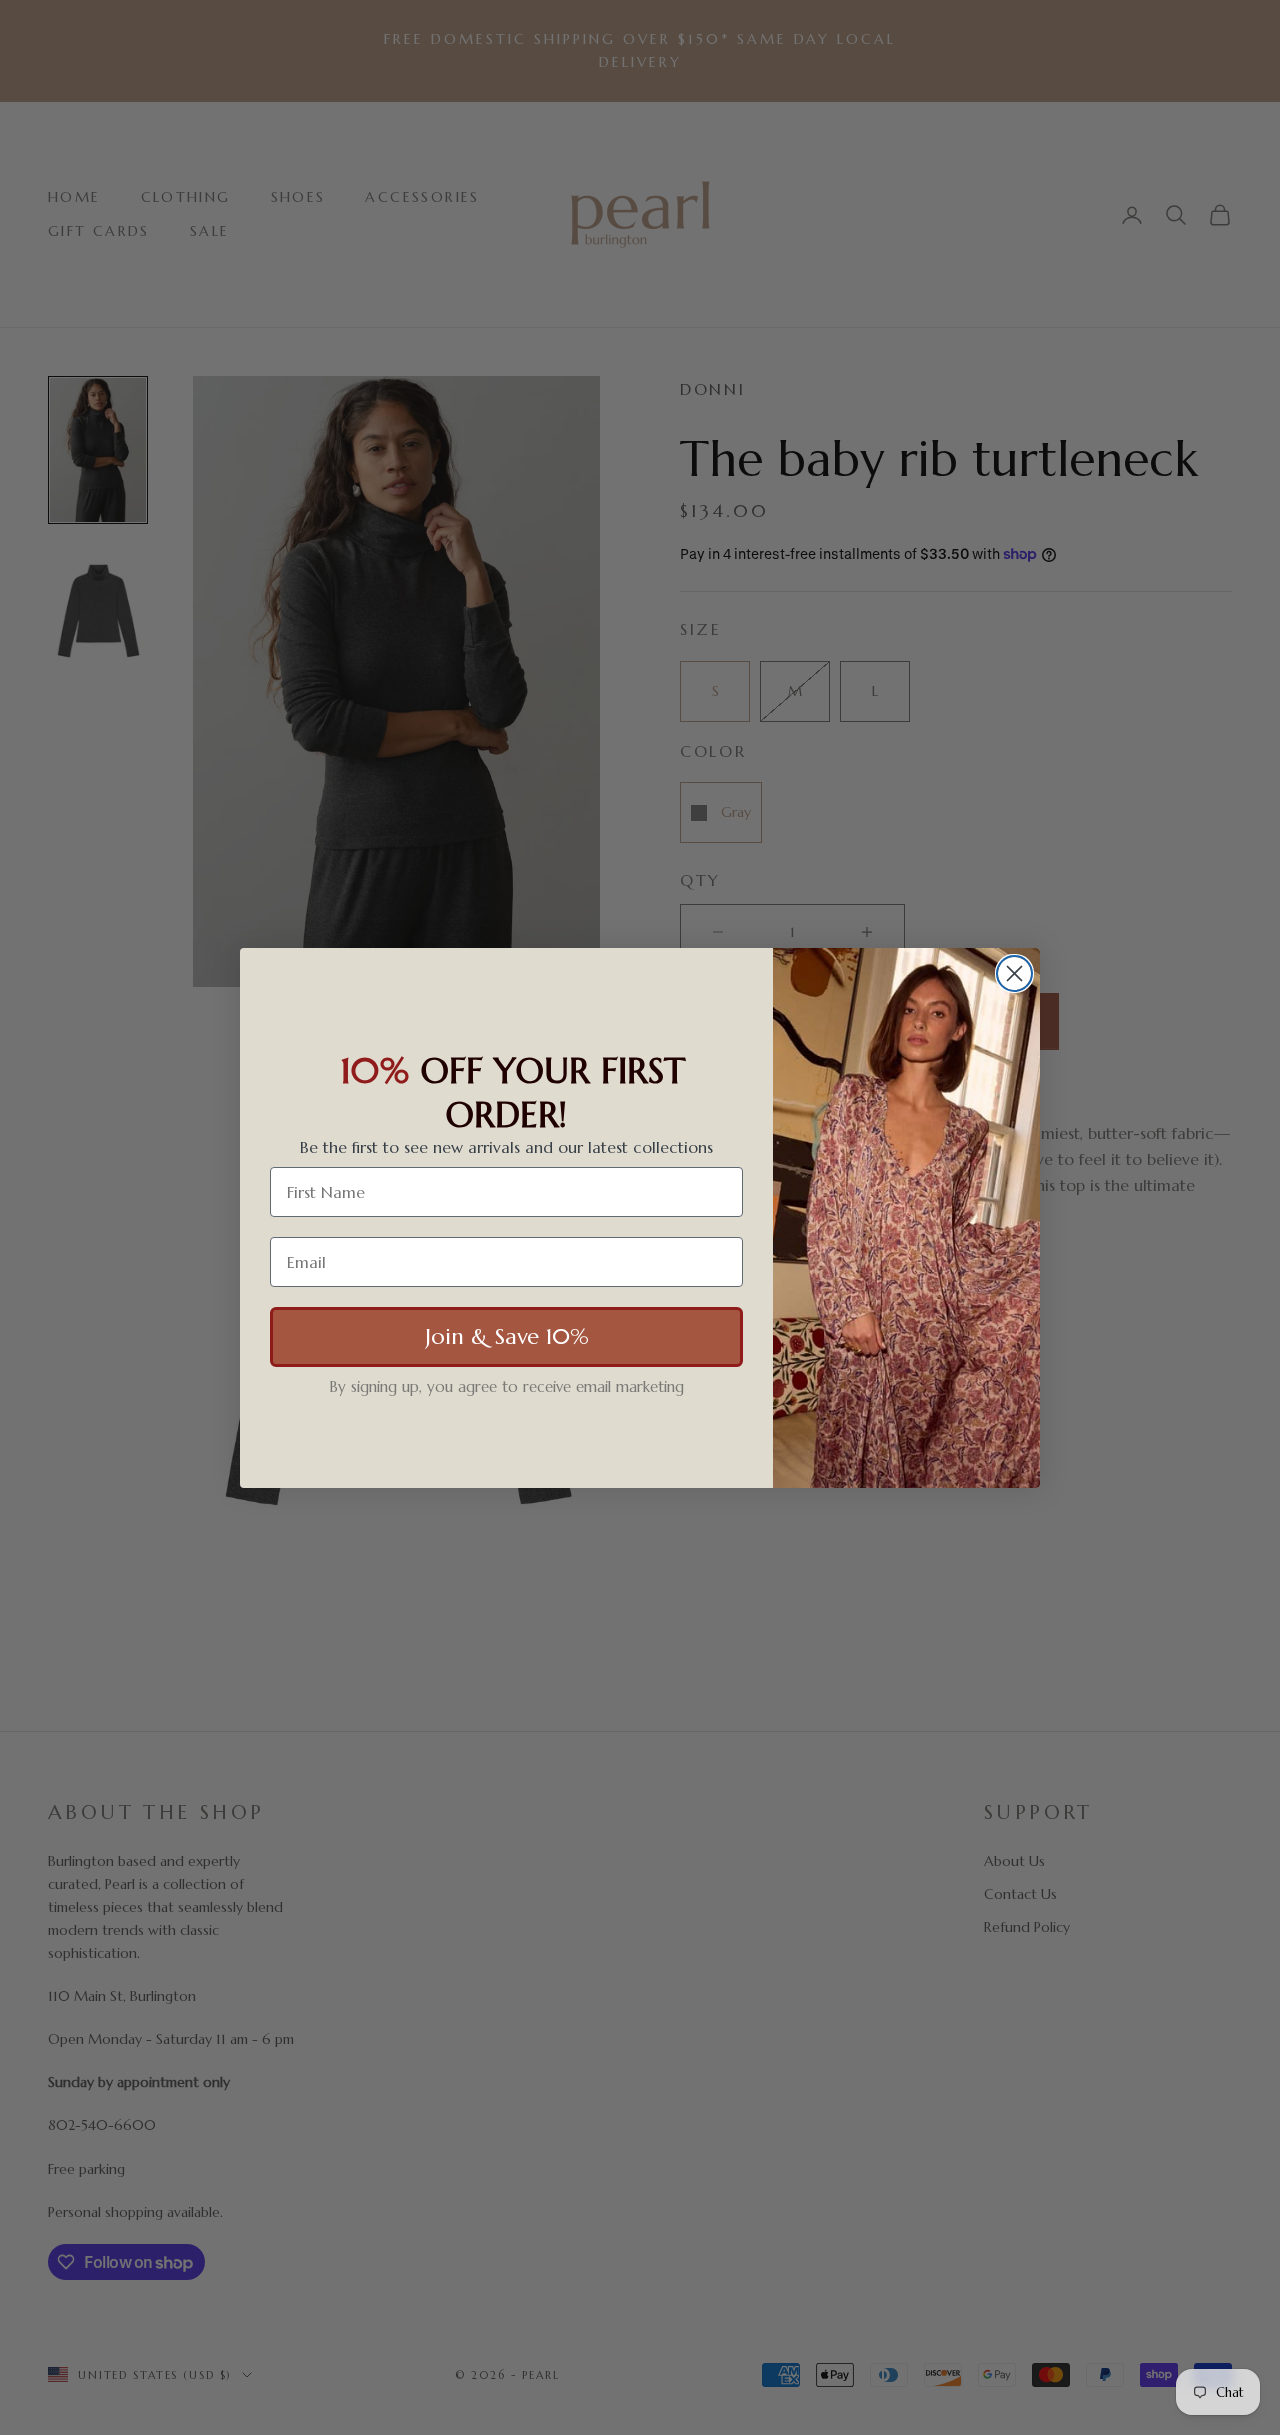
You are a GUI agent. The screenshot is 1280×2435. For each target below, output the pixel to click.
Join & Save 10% (507, 1335)
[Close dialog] (1014, 973)
